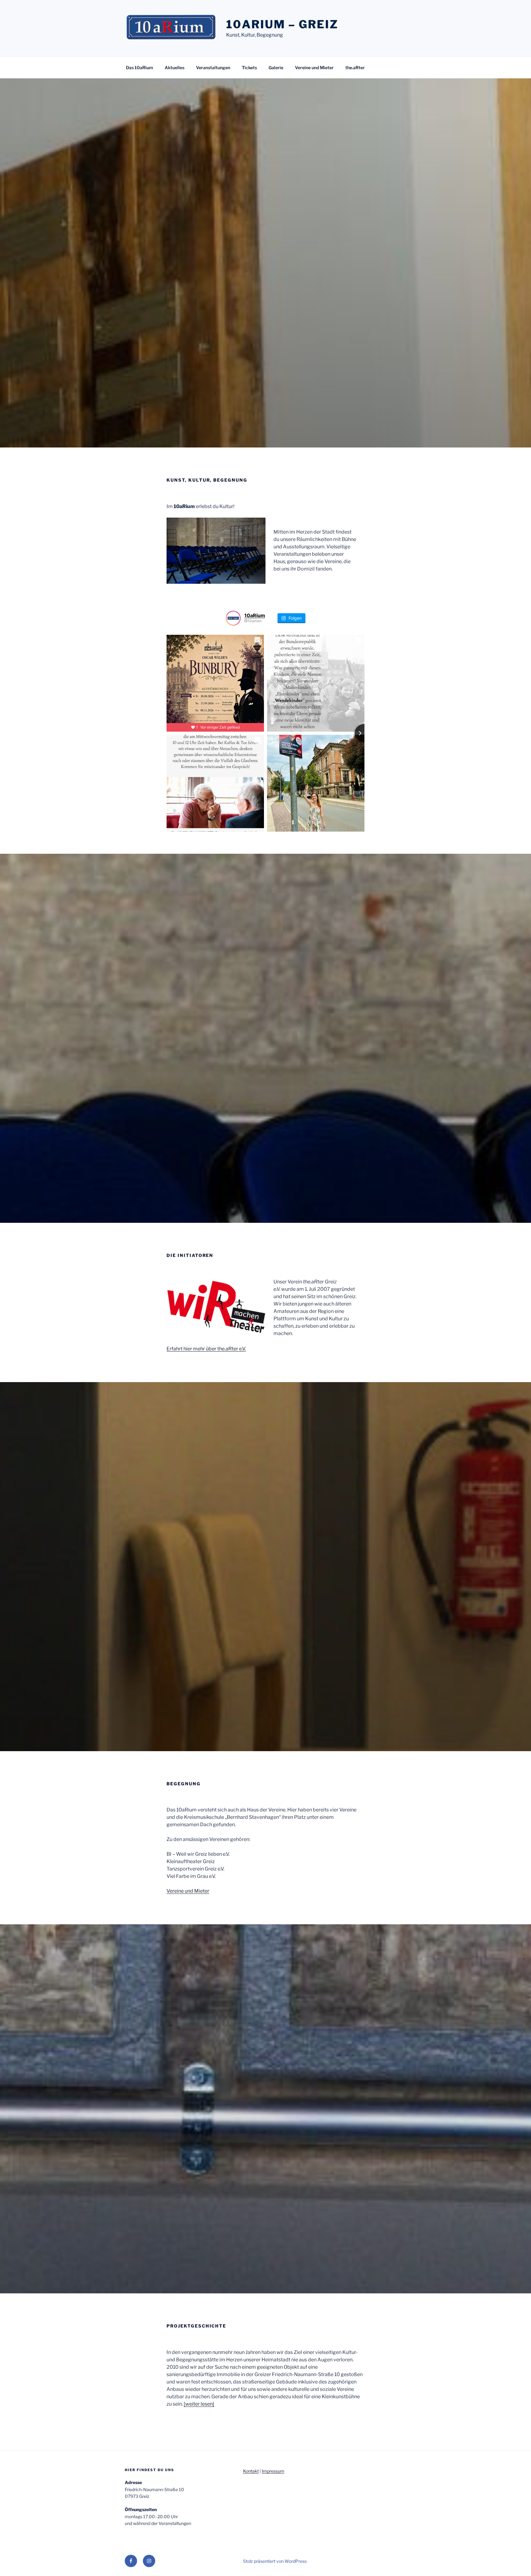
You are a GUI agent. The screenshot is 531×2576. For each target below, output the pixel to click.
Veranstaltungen (213, 68)
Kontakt (251, 2471)
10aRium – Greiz (282, 24)
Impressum (273, 2471)
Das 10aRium (140, 68)
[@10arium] (233, 618)
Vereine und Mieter (314, 68)
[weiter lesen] (199, 2404)
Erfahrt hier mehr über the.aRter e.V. (206, 1349)
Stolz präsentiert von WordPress (275, 2561)
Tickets (249, 68)
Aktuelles (175, 68)
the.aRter (355, 68)
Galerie (276, 68)
